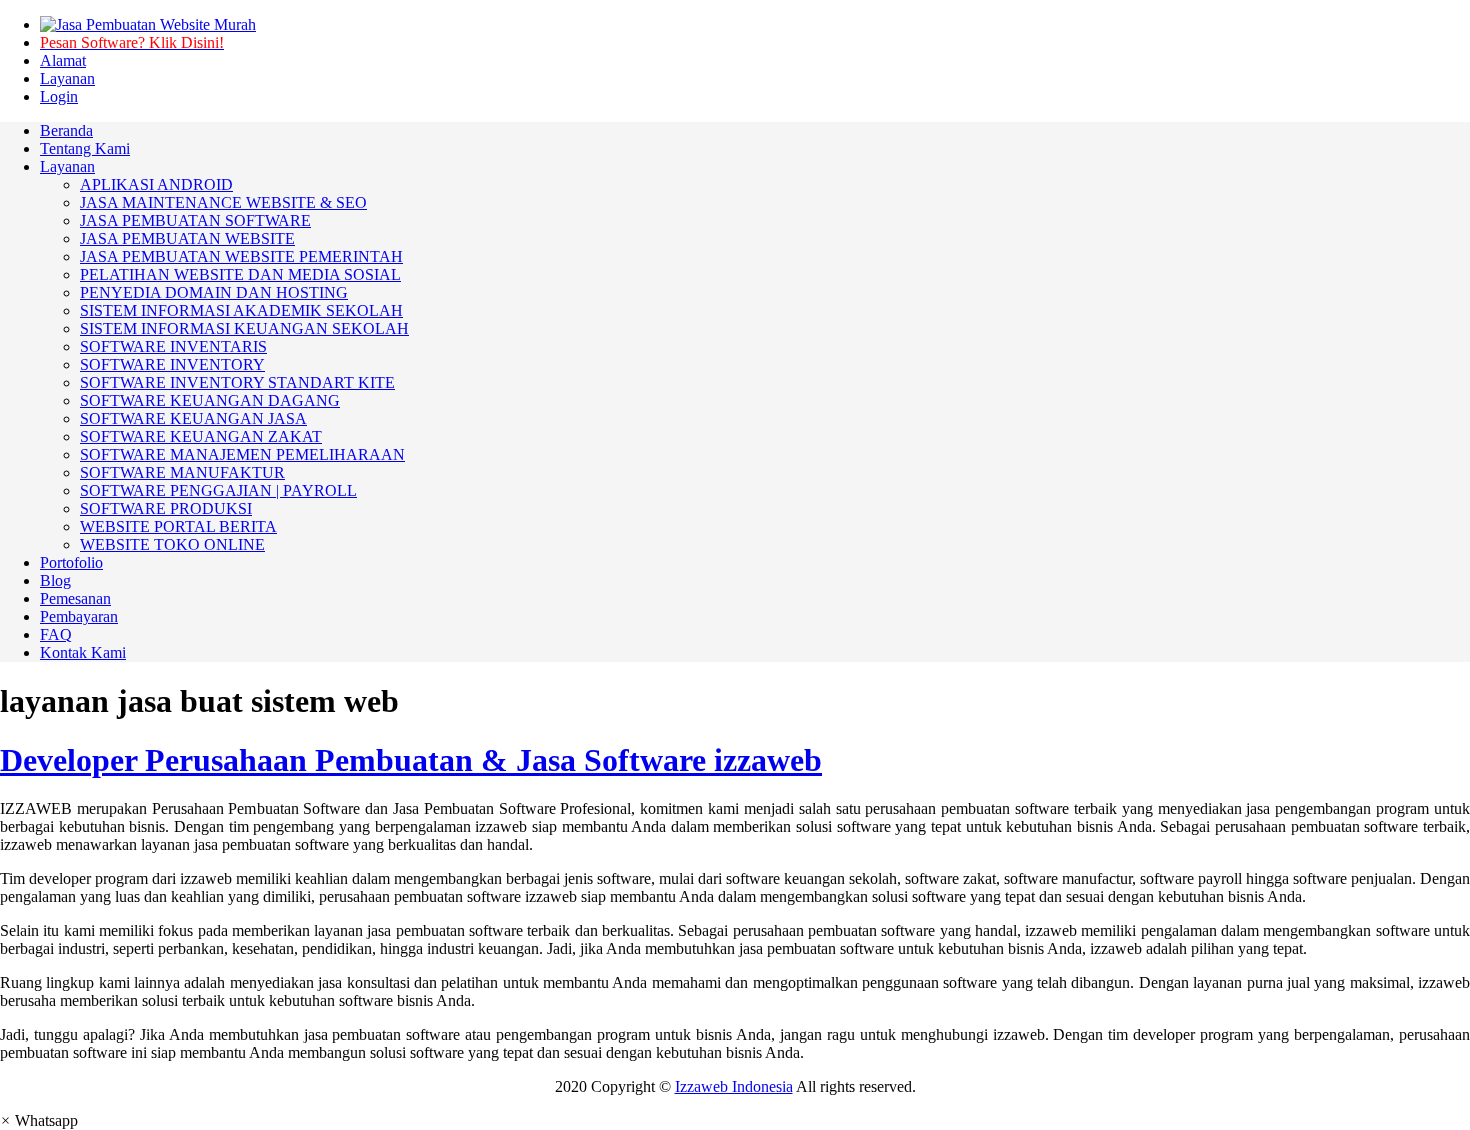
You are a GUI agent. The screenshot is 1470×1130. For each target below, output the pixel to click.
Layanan (67, 78)
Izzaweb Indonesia (734, 1086)
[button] (39, 1120)
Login (59, 96)
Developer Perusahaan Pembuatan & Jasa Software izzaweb (411, 760)
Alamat (63, 60)
